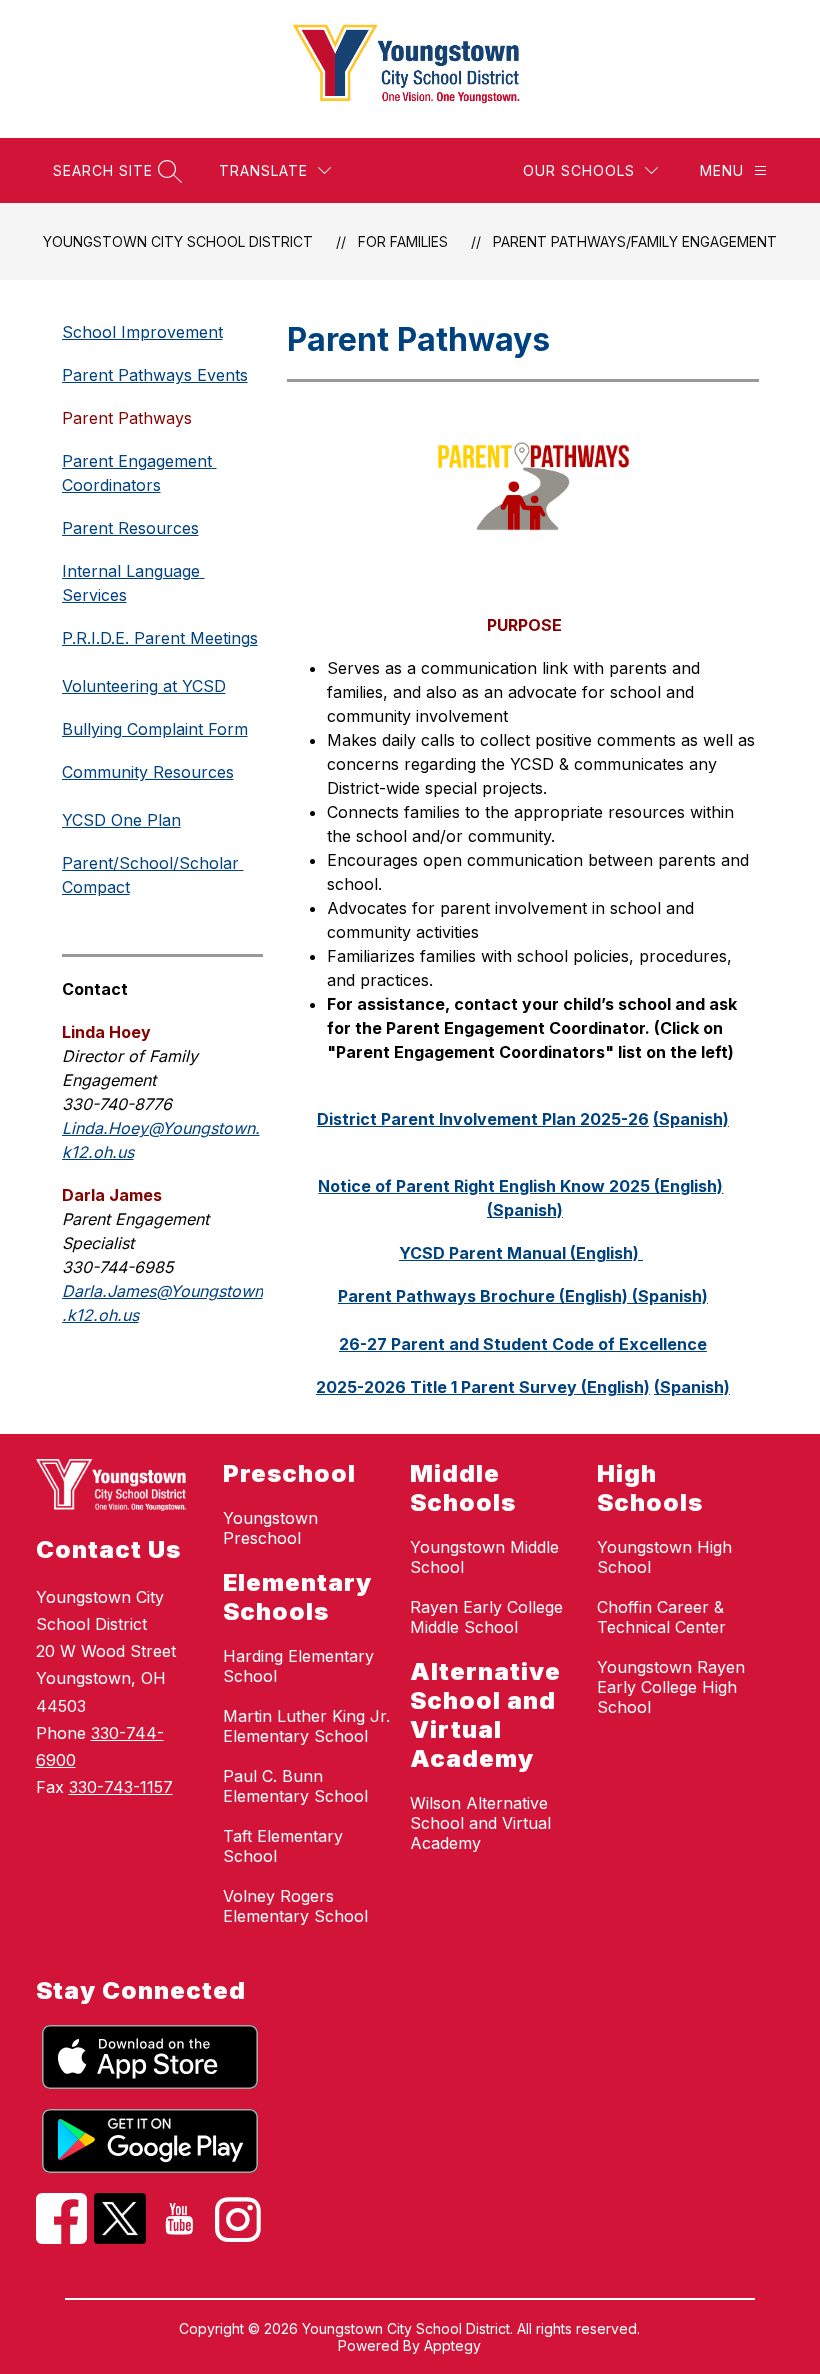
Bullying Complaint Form (155, 729)
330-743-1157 (121, 1787)
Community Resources (148, 772)
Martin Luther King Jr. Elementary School (306, 1726)
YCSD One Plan (121, 820)
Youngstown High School (664, 1557)
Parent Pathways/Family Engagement (635, 241)
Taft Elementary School (283, 1846)
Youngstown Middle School (484, 1557)
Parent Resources (130, 528)
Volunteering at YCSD (144, 686)
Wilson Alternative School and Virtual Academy (480, 1823)
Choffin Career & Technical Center (661, 1617)
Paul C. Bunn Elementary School (295, 1786)
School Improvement (142, 332)
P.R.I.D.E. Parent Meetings (160, 638)
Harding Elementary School (298, 1666)
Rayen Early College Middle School (486, 1617)
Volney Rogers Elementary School (295, 1906)
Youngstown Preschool (270, 1528)
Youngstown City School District (178, 241)
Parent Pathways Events (155, 375)
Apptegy (452, 2345)
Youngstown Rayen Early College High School (671, 1687)
